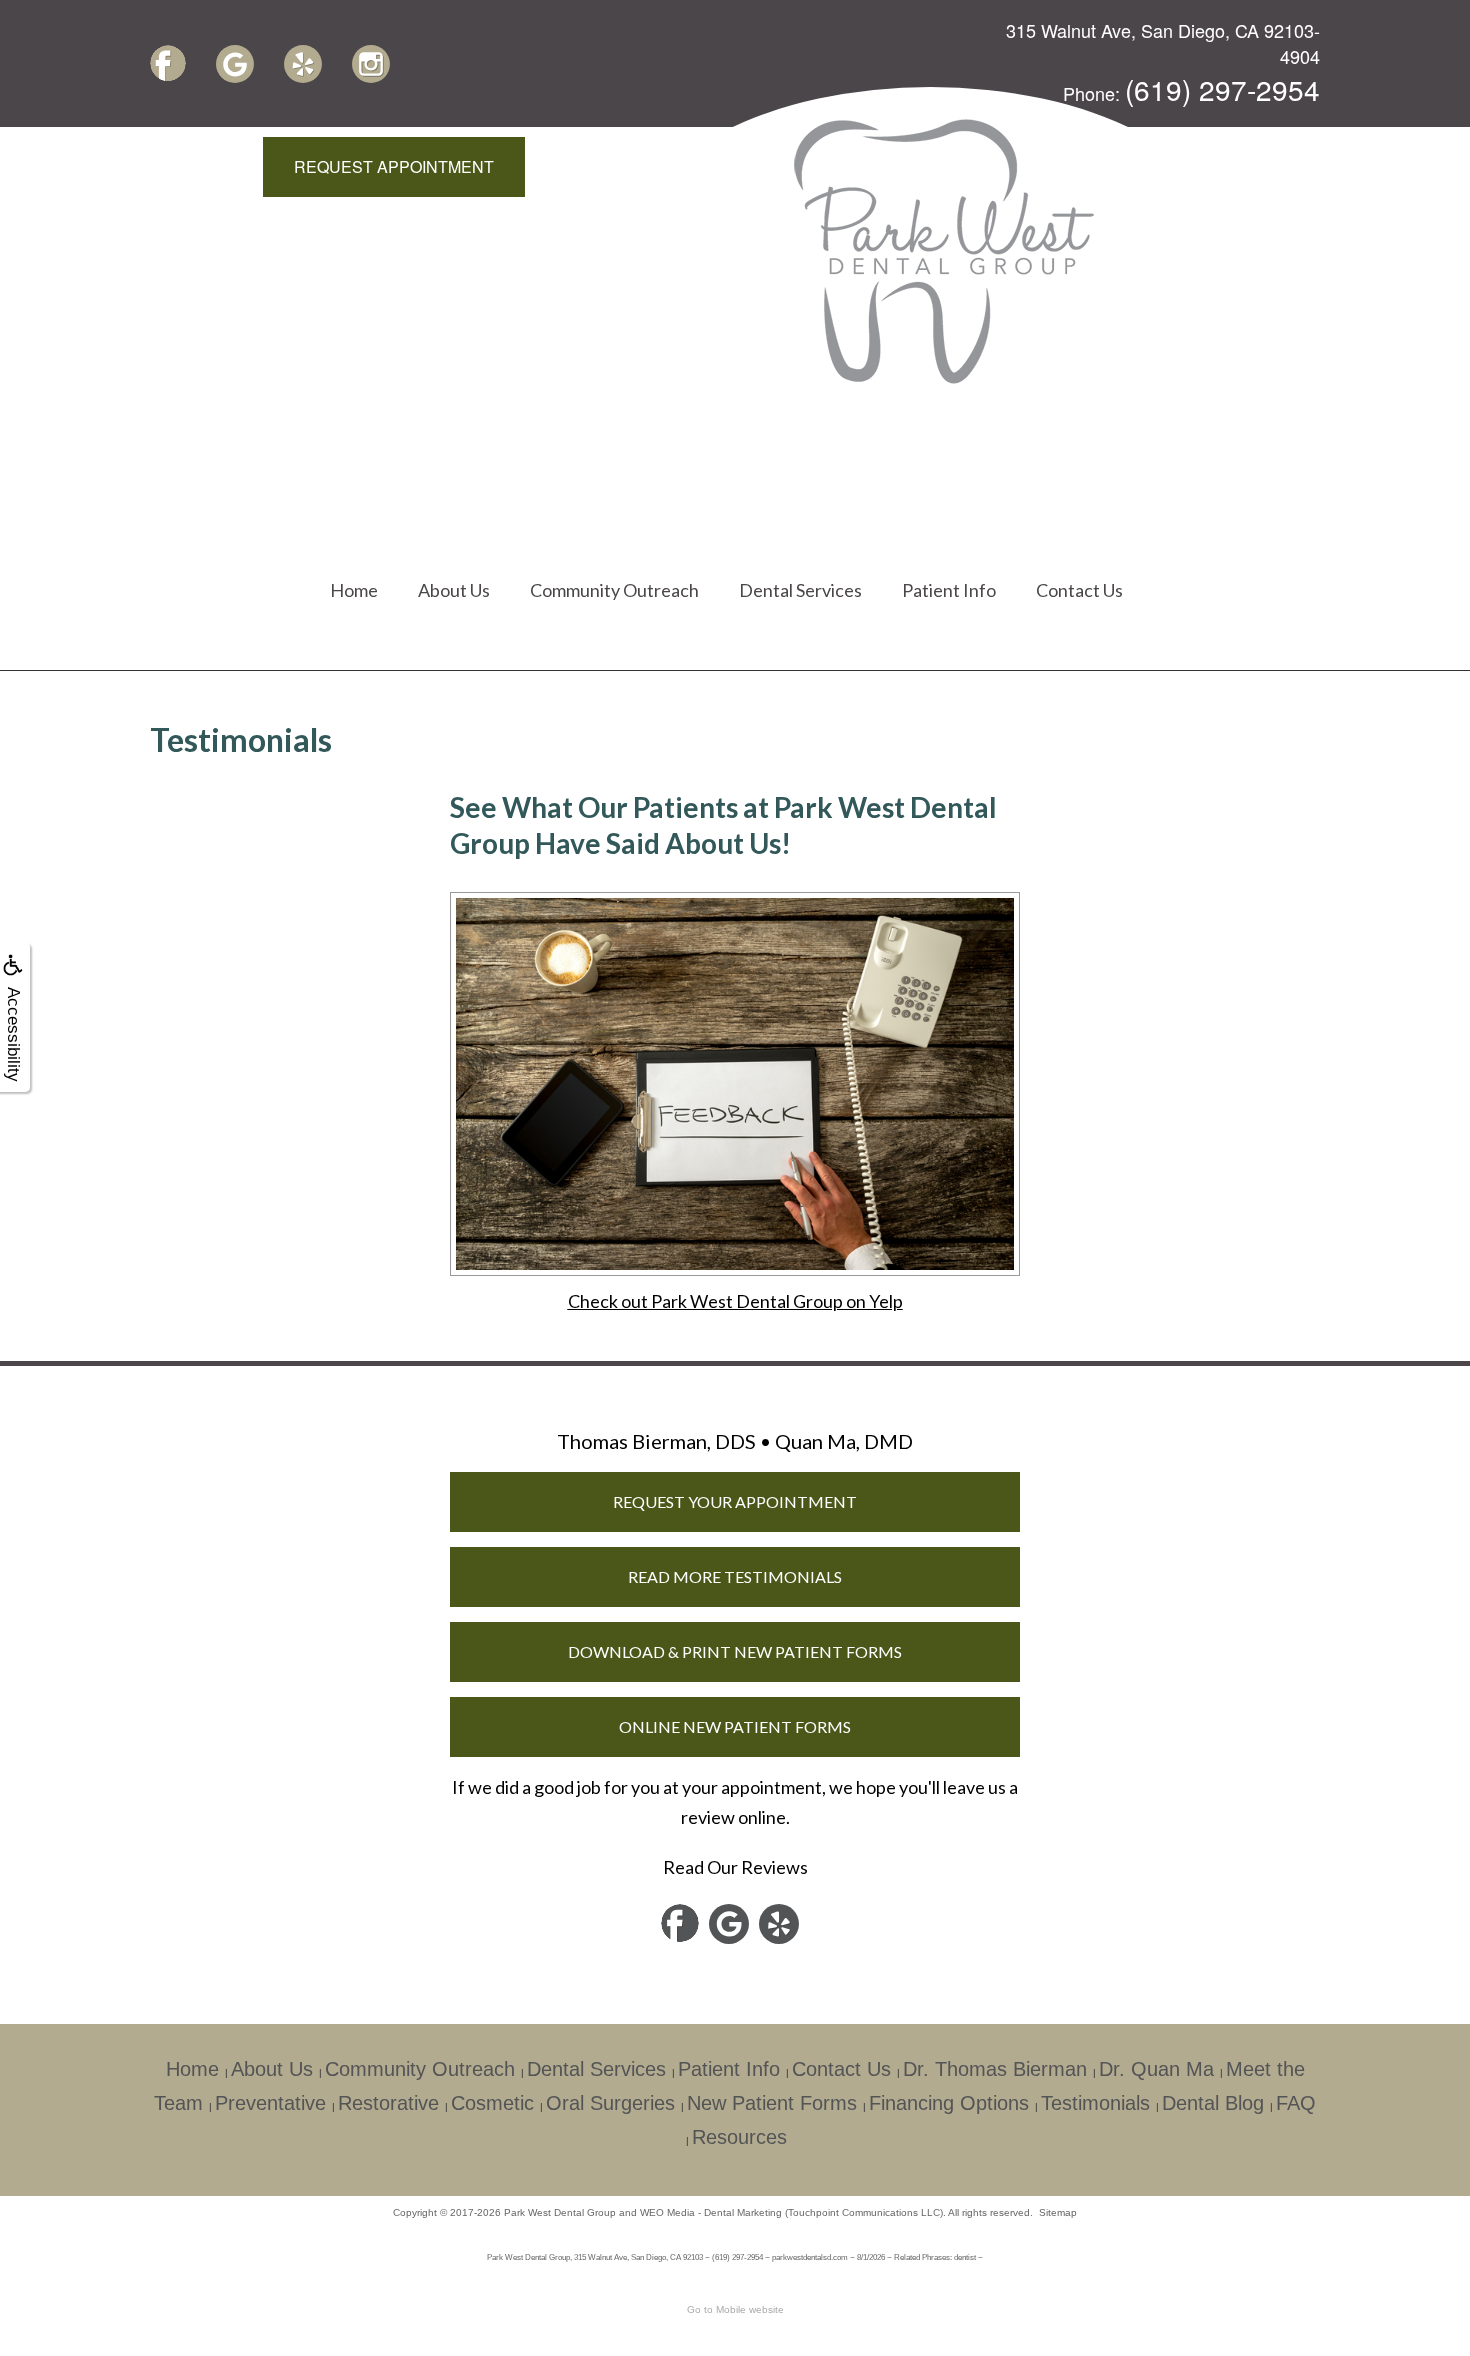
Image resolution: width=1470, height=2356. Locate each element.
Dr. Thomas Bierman (995, 2069)
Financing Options (949, 2103)
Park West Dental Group (560, 2212)
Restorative (388, 2103)
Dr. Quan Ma (1156, 2069)
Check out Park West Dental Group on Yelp (735, 1301)
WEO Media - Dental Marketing (711, 2212)
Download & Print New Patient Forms (735, 1651)
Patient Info (949, 590)
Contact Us (1079, 590)
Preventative (270, 2103)
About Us (454, 590)
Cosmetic (492, 2103)
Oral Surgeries (610, 2103)
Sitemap (1058, 2212)
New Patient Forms (772, 2103)
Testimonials (1095, 2103)
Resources (739, 2137)
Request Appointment (394, 166)
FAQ (1296, 2103)
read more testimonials (735, 1576)
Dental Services (800, 590)
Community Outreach (614, 590)
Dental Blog (1213, 2103)
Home (354, 590)
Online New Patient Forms (735, 1726)
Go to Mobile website (735, 2309)
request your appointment (735, 1501)
